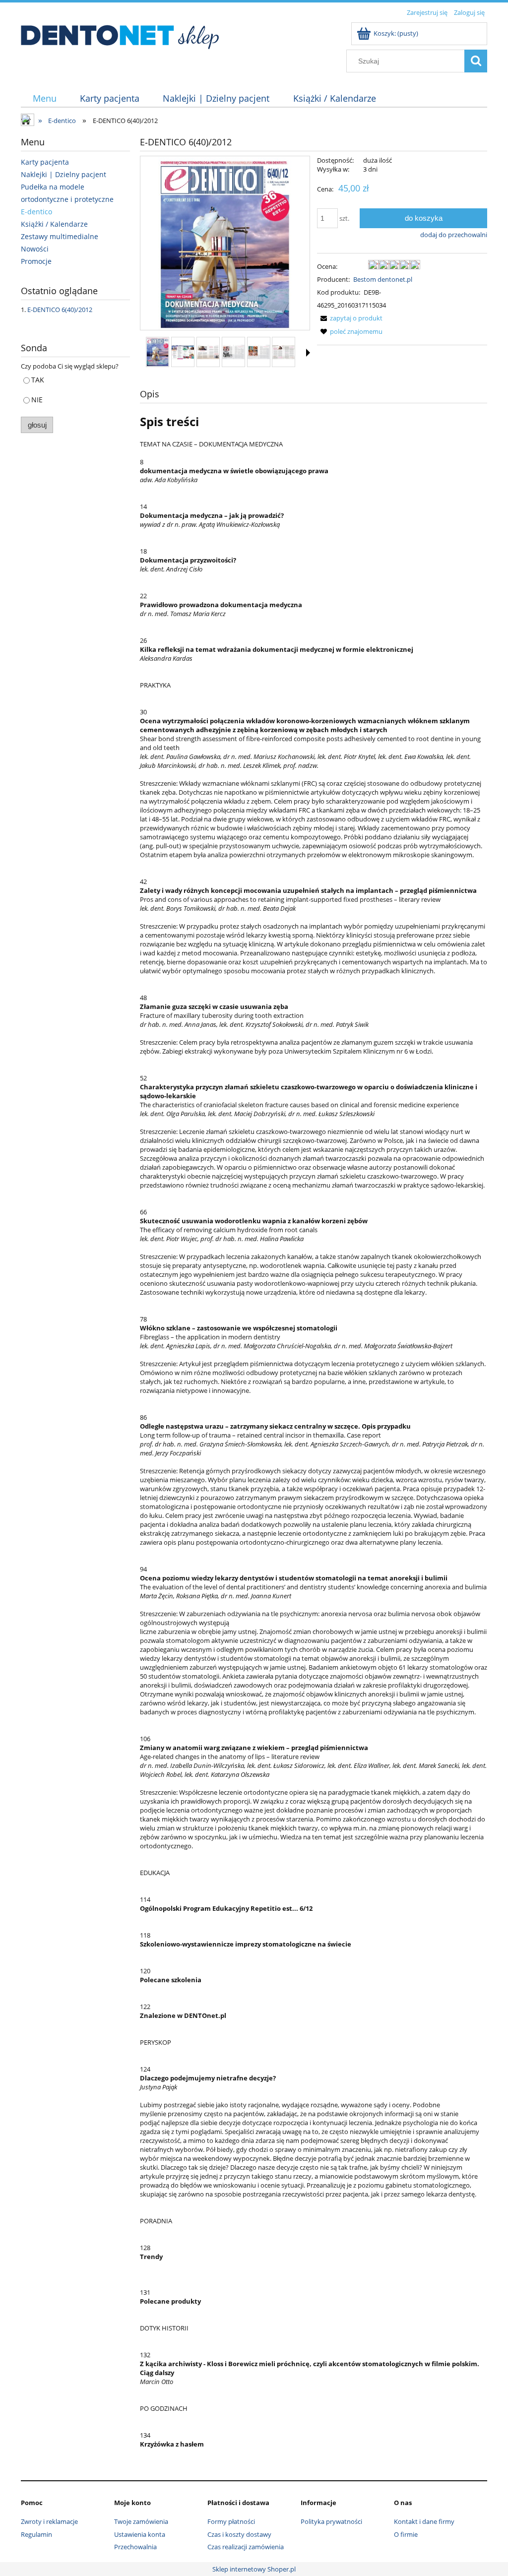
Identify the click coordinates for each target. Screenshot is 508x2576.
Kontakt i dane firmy (424, 2521)
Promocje (36, 261)
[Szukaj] (476, 61)
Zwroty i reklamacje (49, 2521)
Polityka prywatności (331, 2521)
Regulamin (36, 2534)
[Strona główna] (120, 34)
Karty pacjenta (45, 162)
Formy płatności (231, 2521)
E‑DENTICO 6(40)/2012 (60, 310)
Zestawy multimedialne (60, 236)
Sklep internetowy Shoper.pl (254, 2569)
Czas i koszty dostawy (239, 2534)
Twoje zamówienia (141, 2521)
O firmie (406, 2534)
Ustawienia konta (140, 2534)
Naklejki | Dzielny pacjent (63, 174)
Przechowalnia (135, 2547)
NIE (37, 400)
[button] (308, 353)
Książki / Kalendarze (54, 224)
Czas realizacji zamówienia (246, 2547)
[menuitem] (44, 98)
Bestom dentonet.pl (383, 279)
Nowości (35, 249)
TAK (38, 380)
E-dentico (36, 212)
